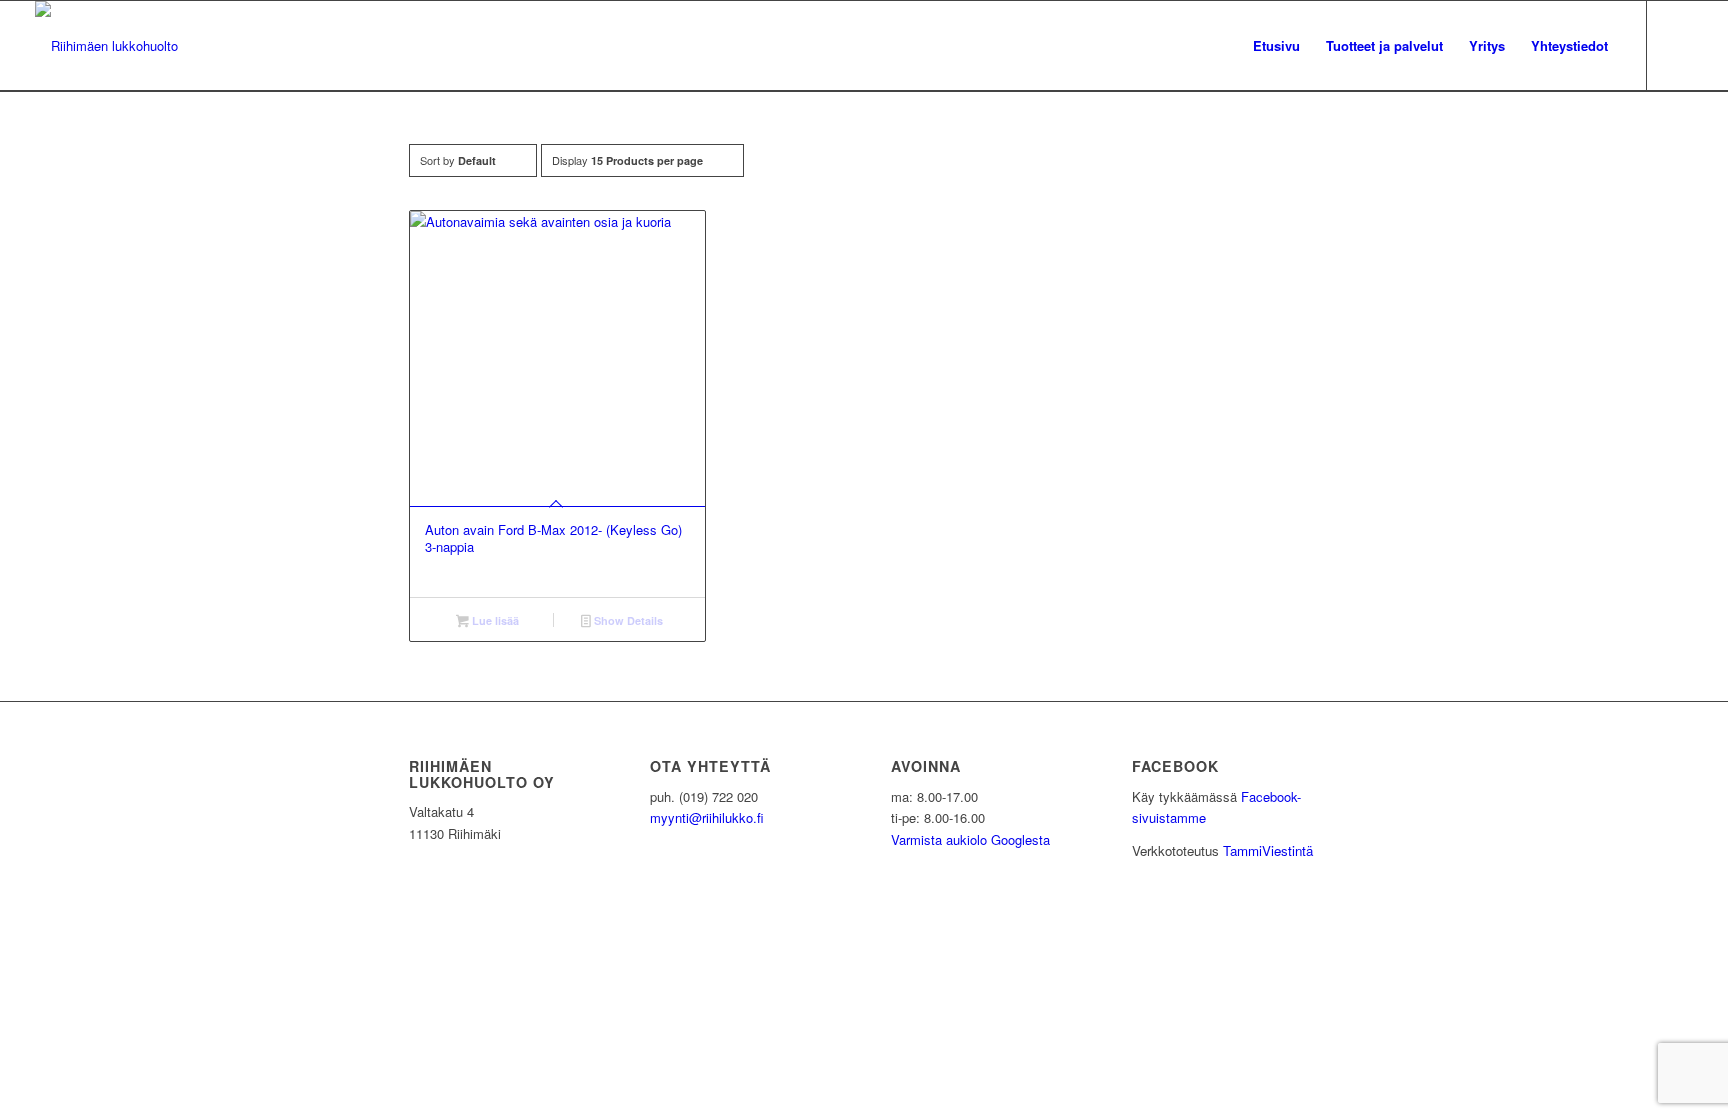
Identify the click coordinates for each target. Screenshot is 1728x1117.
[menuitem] (1276, 46)
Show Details (627, 620)
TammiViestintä (1268, 850)
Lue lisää (494, 620)
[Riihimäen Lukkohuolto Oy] (106, 46)
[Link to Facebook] (1678, 45)
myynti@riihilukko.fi (707, 817)
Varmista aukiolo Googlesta (970, 839)
